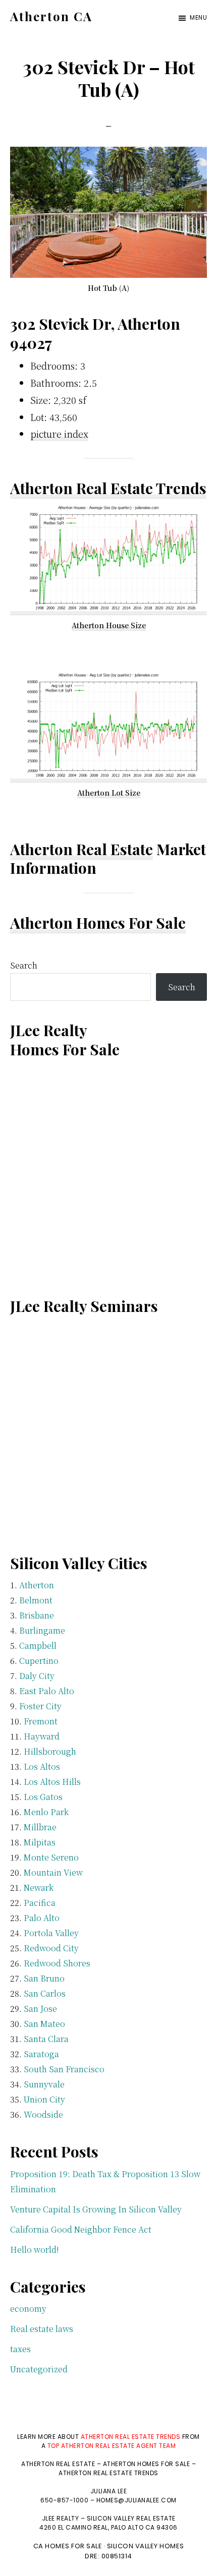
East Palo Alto (47, 1691)
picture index (59, 434)
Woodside (43, 2114)
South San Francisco (64, 2069)
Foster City (40, 1706)
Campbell (38, 1645)
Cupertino (39, 1661)
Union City (44, 2099)
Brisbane (37, 1615)
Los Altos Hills (52, 1782)
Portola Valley (51, 1933)
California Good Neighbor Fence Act (81, 2229)
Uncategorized (39, 2369)
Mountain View (53, 1872)
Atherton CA (51, 16)
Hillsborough (50, 1751)
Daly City (37, 1676)
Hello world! (35, 2250)
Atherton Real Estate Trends (108, 488)
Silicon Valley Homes (146, 2546)
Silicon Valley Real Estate (131, 2518)
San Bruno (44, 1978)
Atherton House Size (109, 625)
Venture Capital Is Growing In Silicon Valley (96, 2209)
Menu (198, 17)
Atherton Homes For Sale (98, 923)
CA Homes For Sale (68, 2546)
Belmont (36, 1600)
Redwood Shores (57, 1963)
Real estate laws (42, 2329)
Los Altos (42, 1766)
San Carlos (45, 1993)
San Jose (40, 2009)
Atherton (37, 1585)
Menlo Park (46, 1812)
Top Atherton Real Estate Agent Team (112, 2446)
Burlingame (42, 1630)
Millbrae (40, 1827)
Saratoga (41, 2054)
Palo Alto (42, 1918)
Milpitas (40, 1842)
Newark (39, 1888)
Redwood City (51, 1948)
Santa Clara (46, 2039)
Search (24, 965)
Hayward (42, 1736)
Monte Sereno (51, 1857)
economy (28, 2309)
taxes (20, 2349)
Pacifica (40, 1903)
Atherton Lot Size (109, 793)
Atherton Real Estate (82, 849)
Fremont (41, 1721)
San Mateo (44, 2024)
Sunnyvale (44, 2084)
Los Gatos (43, 1797)
